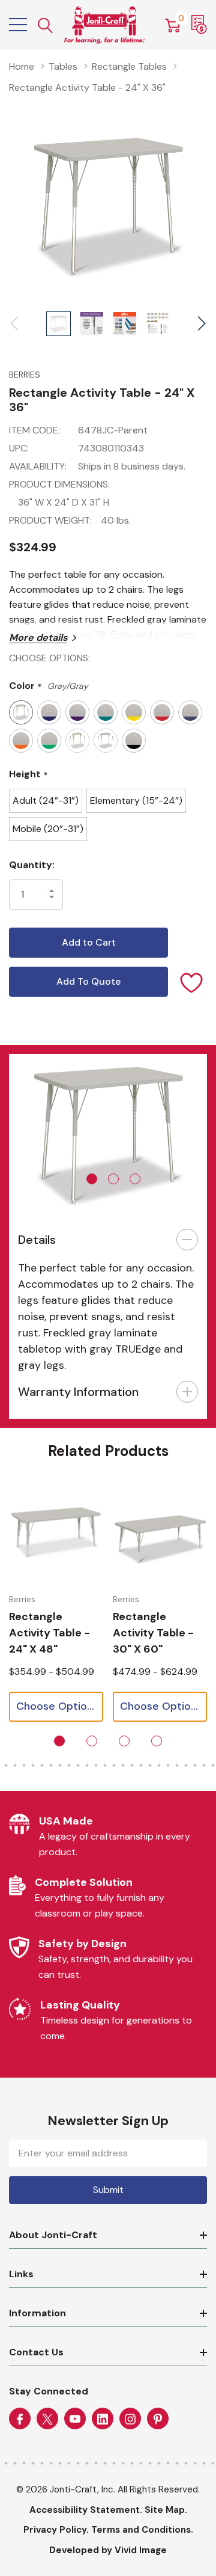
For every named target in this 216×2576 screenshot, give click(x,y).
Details (37, 1240)
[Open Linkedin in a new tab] (103, 2419)
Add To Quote (88, 981)
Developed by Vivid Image (108, 2550)
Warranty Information (78, 1392)
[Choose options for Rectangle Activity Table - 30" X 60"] (160, 1534)
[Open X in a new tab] (47, 2419)
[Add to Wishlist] (192, 982)
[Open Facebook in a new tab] (20, 2419)
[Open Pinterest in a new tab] (158, 2419)
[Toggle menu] (18, 25)
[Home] (105, 25)
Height (28, 775)
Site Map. (166, 2510)
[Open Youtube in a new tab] (75, 2419)
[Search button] (46, 25)
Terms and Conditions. (142, 2530)
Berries (25, 375)
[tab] (92, 1179)
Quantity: (32, 865)
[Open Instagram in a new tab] (130, 2419)
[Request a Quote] (199, 25)
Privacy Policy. (56, 2530)
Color (49, 686)
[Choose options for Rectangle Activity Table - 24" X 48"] (56, 1534)
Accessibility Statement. (86, 2510)
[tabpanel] (108, 1133)
